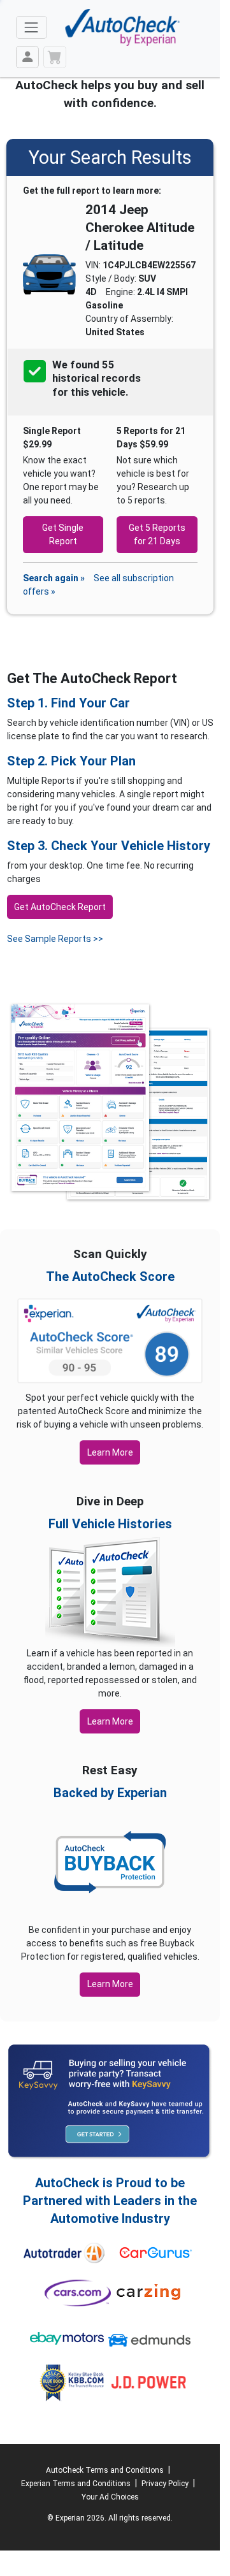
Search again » (54, 578)
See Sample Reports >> (55, 939)
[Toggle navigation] (32, 27)
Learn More (110, 1452)
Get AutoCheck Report (60, 907)
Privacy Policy (165, 2484)
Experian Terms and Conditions (76, 2484)
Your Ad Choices (110, 2497)
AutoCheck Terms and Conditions (105, 2470)
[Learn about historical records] (129, 393)
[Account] (27, 57)
